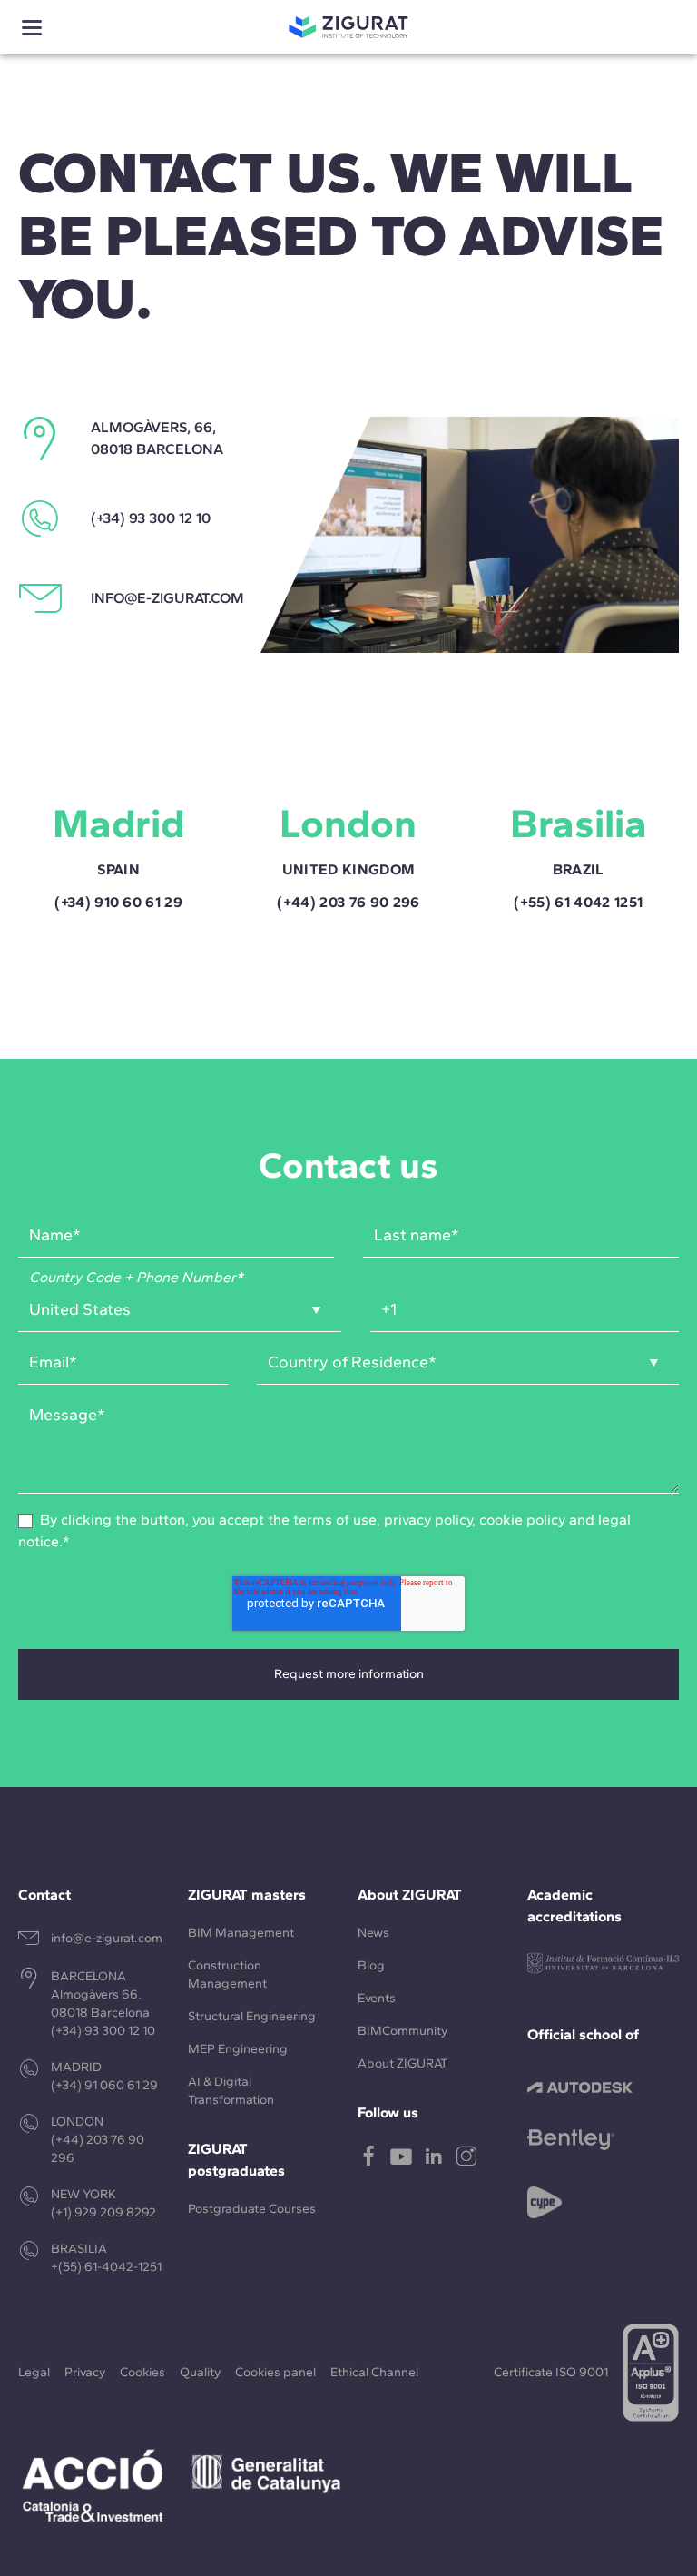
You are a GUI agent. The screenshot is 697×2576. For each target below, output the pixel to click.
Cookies (142, 2372)
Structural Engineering (252, 2016)
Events (377, 1998)
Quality (200, 2372)
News (373, 1933)
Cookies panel (275, 2372)
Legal (34, 2372)
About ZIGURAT (402, 2063)
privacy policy (428, 1520)
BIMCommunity (402, 2031)
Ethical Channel (374, 2372)
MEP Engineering (238, 2049)
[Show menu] (32, 28)
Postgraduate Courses (252, 2209)
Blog (371, 1965)
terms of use (335, 1520)
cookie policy (522, 1520)
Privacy (85, 2372)
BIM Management (241, 1933)
